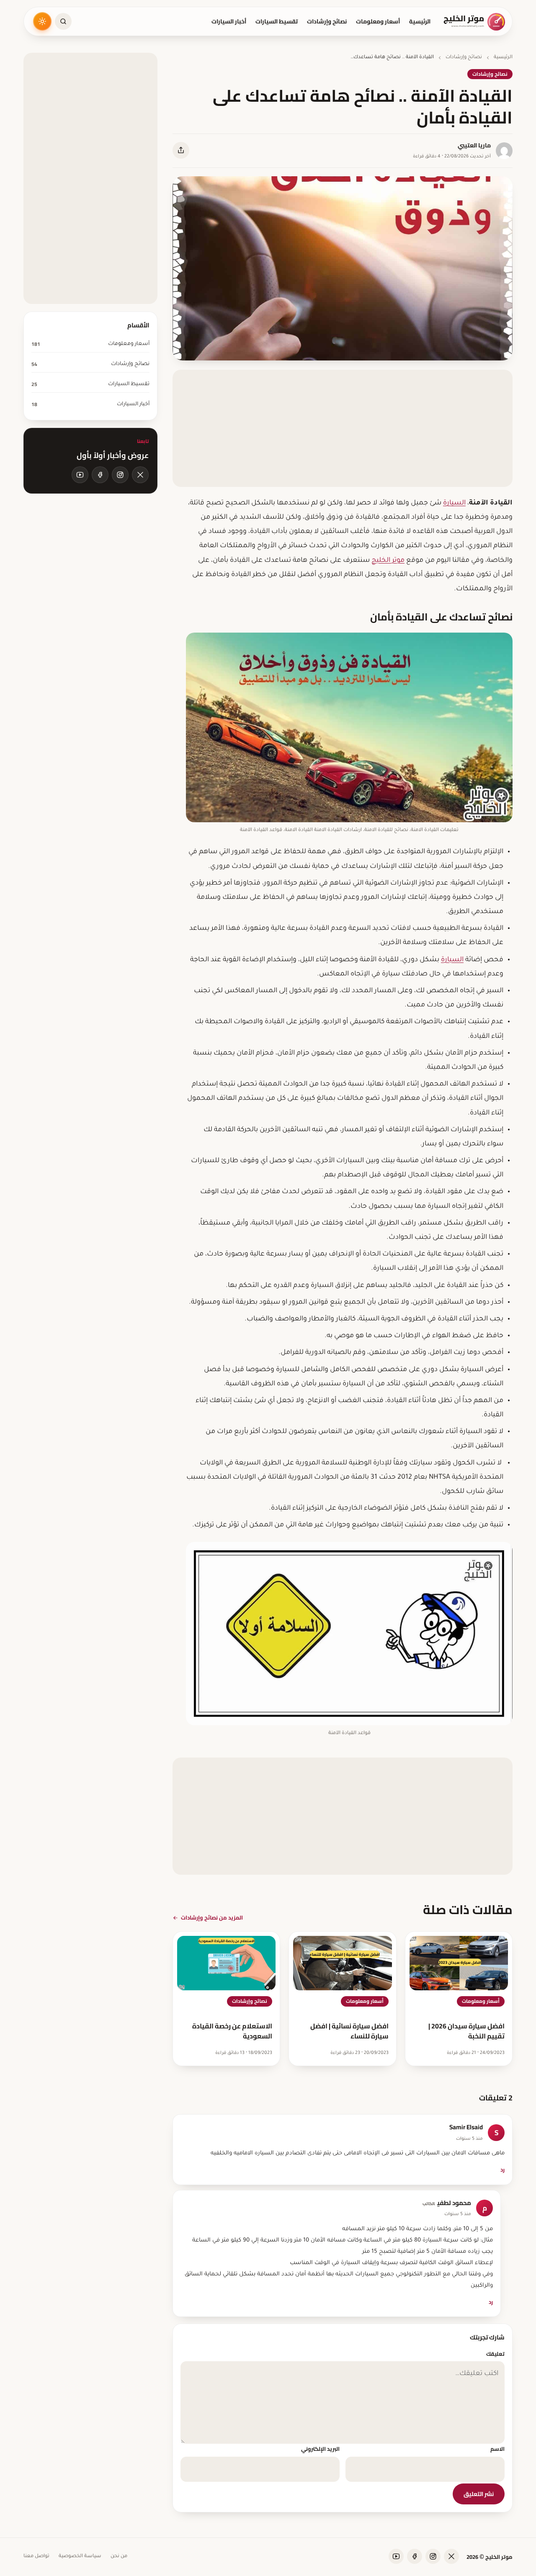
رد (502, 2169)
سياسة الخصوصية (80, 2557)
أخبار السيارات (229, 21)
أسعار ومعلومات (378, 21)
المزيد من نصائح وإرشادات (212, 1917)
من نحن (119, 2557)
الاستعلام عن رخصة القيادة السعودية (232, 2031)
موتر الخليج (388, 561)
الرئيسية (420, 21)
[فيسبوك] (100, 475)
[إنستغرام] (120, 475)
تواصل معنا (36, 2557)
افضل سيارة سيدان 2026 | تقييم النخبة (466, 2031)
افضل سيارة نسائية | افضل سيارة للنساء (349, 2031)
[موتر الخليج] (475, 21)
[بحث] (63, 21)
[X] (140, 475)
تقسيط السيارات (277, 21)
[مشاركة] (181, 150)
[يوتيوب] (80, 475)
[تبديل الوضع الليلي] (42, 21)
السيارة (454, 503)
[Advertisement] (343, 428)
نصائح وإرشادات (327, 21)
